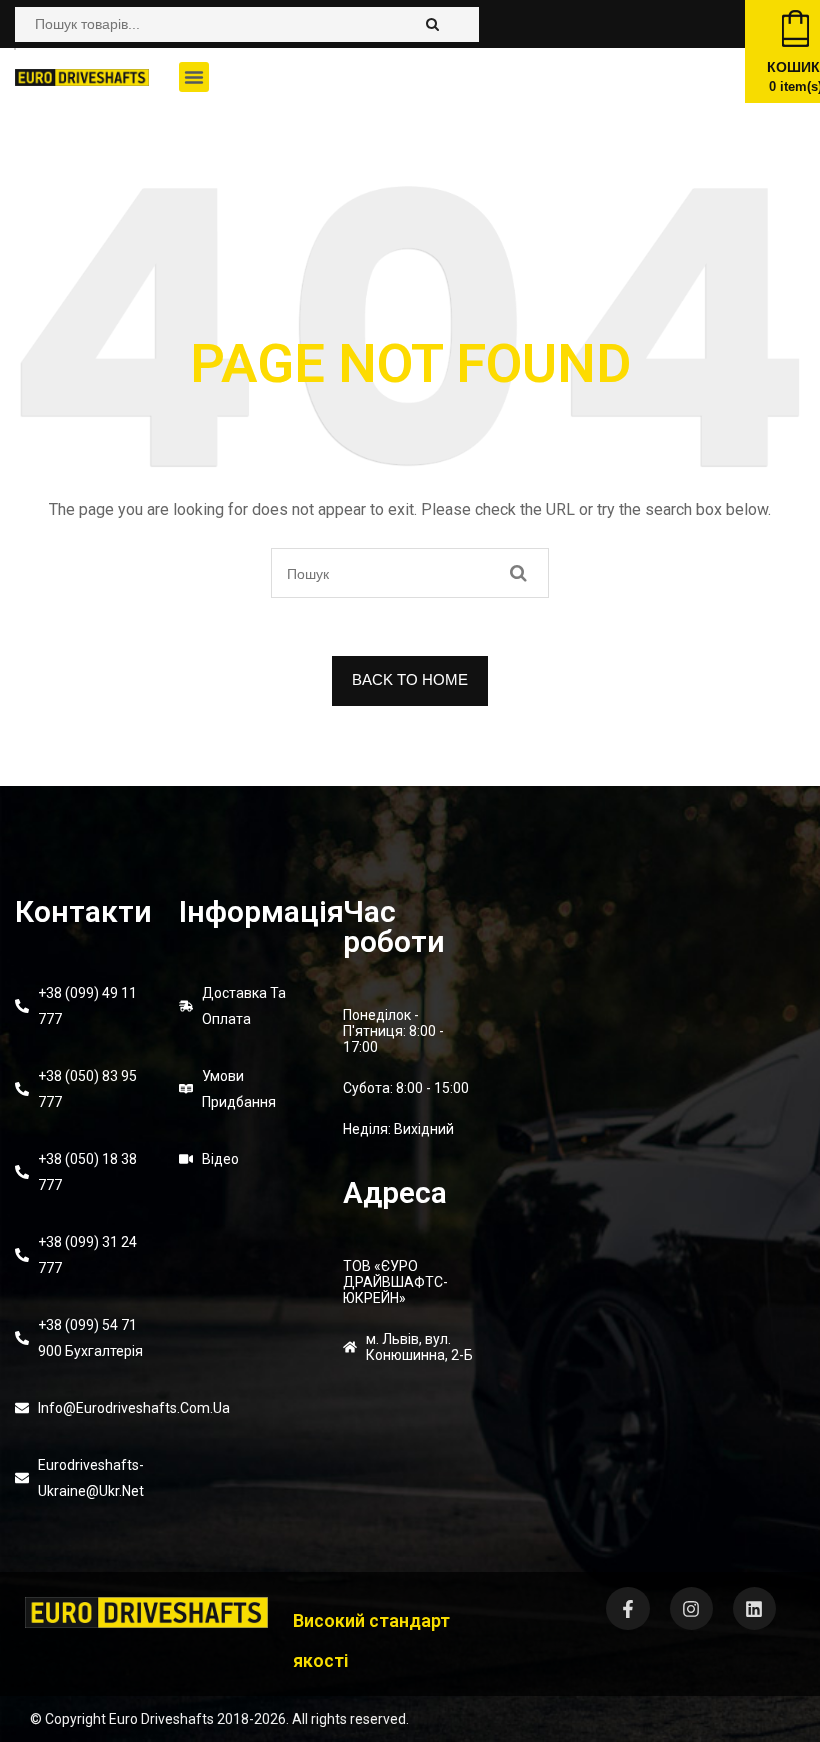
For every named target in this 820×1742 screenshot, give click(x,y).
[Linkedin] (754, 1608)
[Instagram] (691, 1608)
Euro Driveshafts (161, 1719)
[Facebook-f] (627, 1608)
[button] (194, 77)
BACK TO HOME (410, 679)
